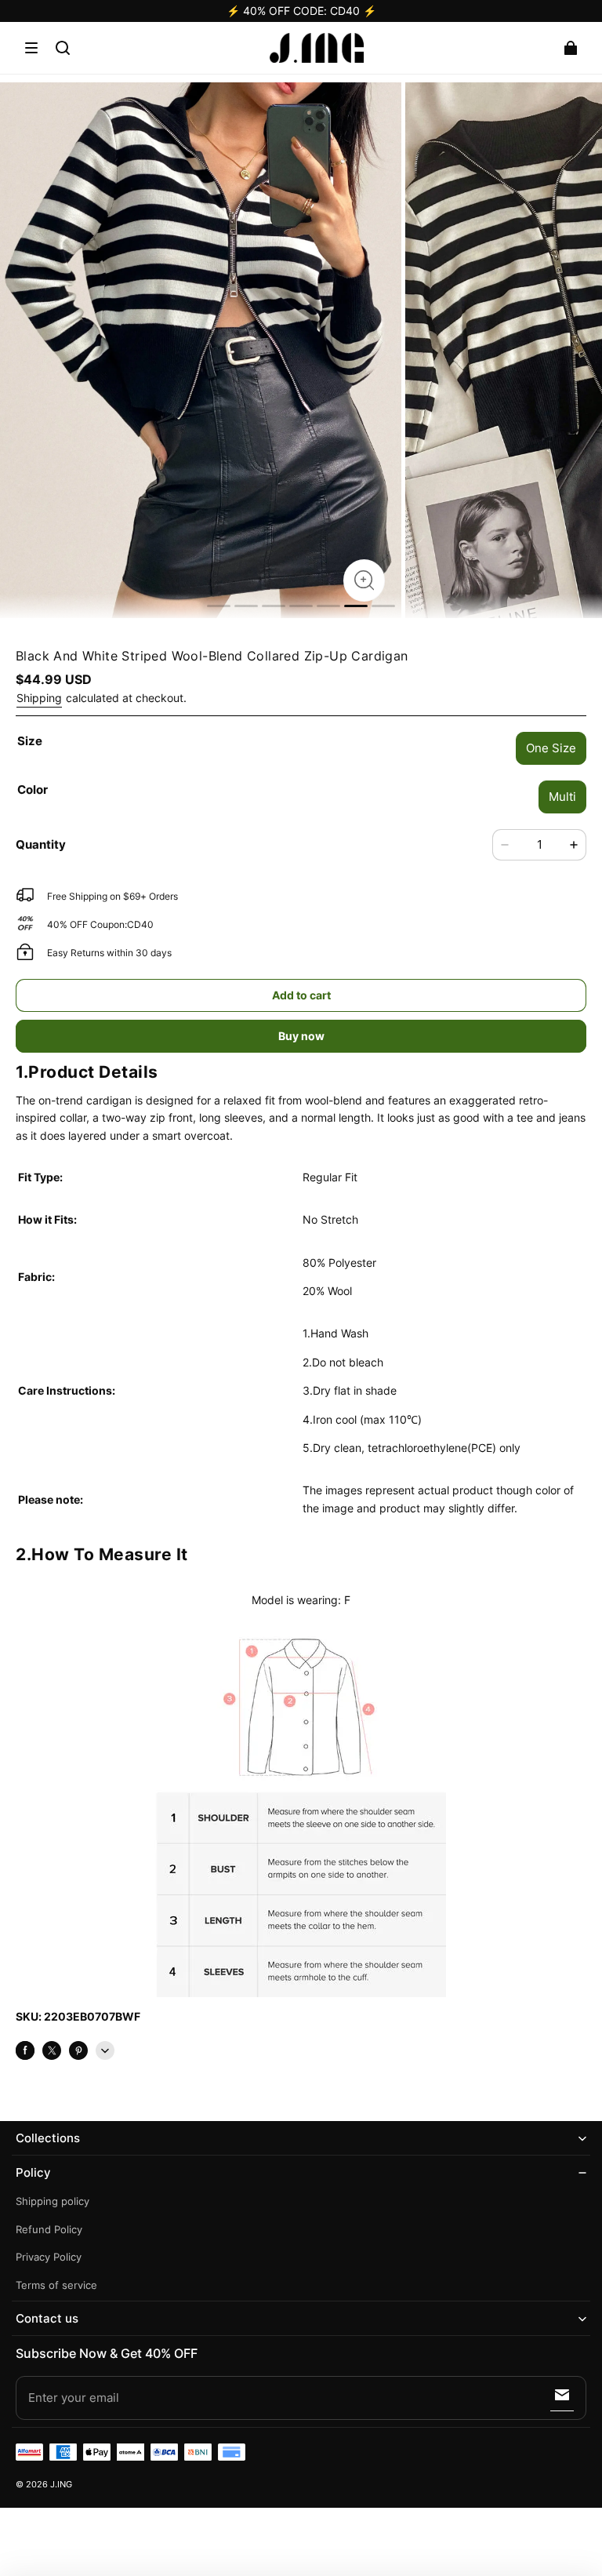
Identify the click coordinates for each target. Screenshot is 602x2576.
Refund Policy (49, 2230)
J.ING (61, 2485)
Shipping (39, 698)
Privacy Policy (49, 2257)
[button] (31, 48)
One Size (551, 748)
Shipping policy (53, 2201)
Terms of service (56, 2285)
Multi (562, 797)
